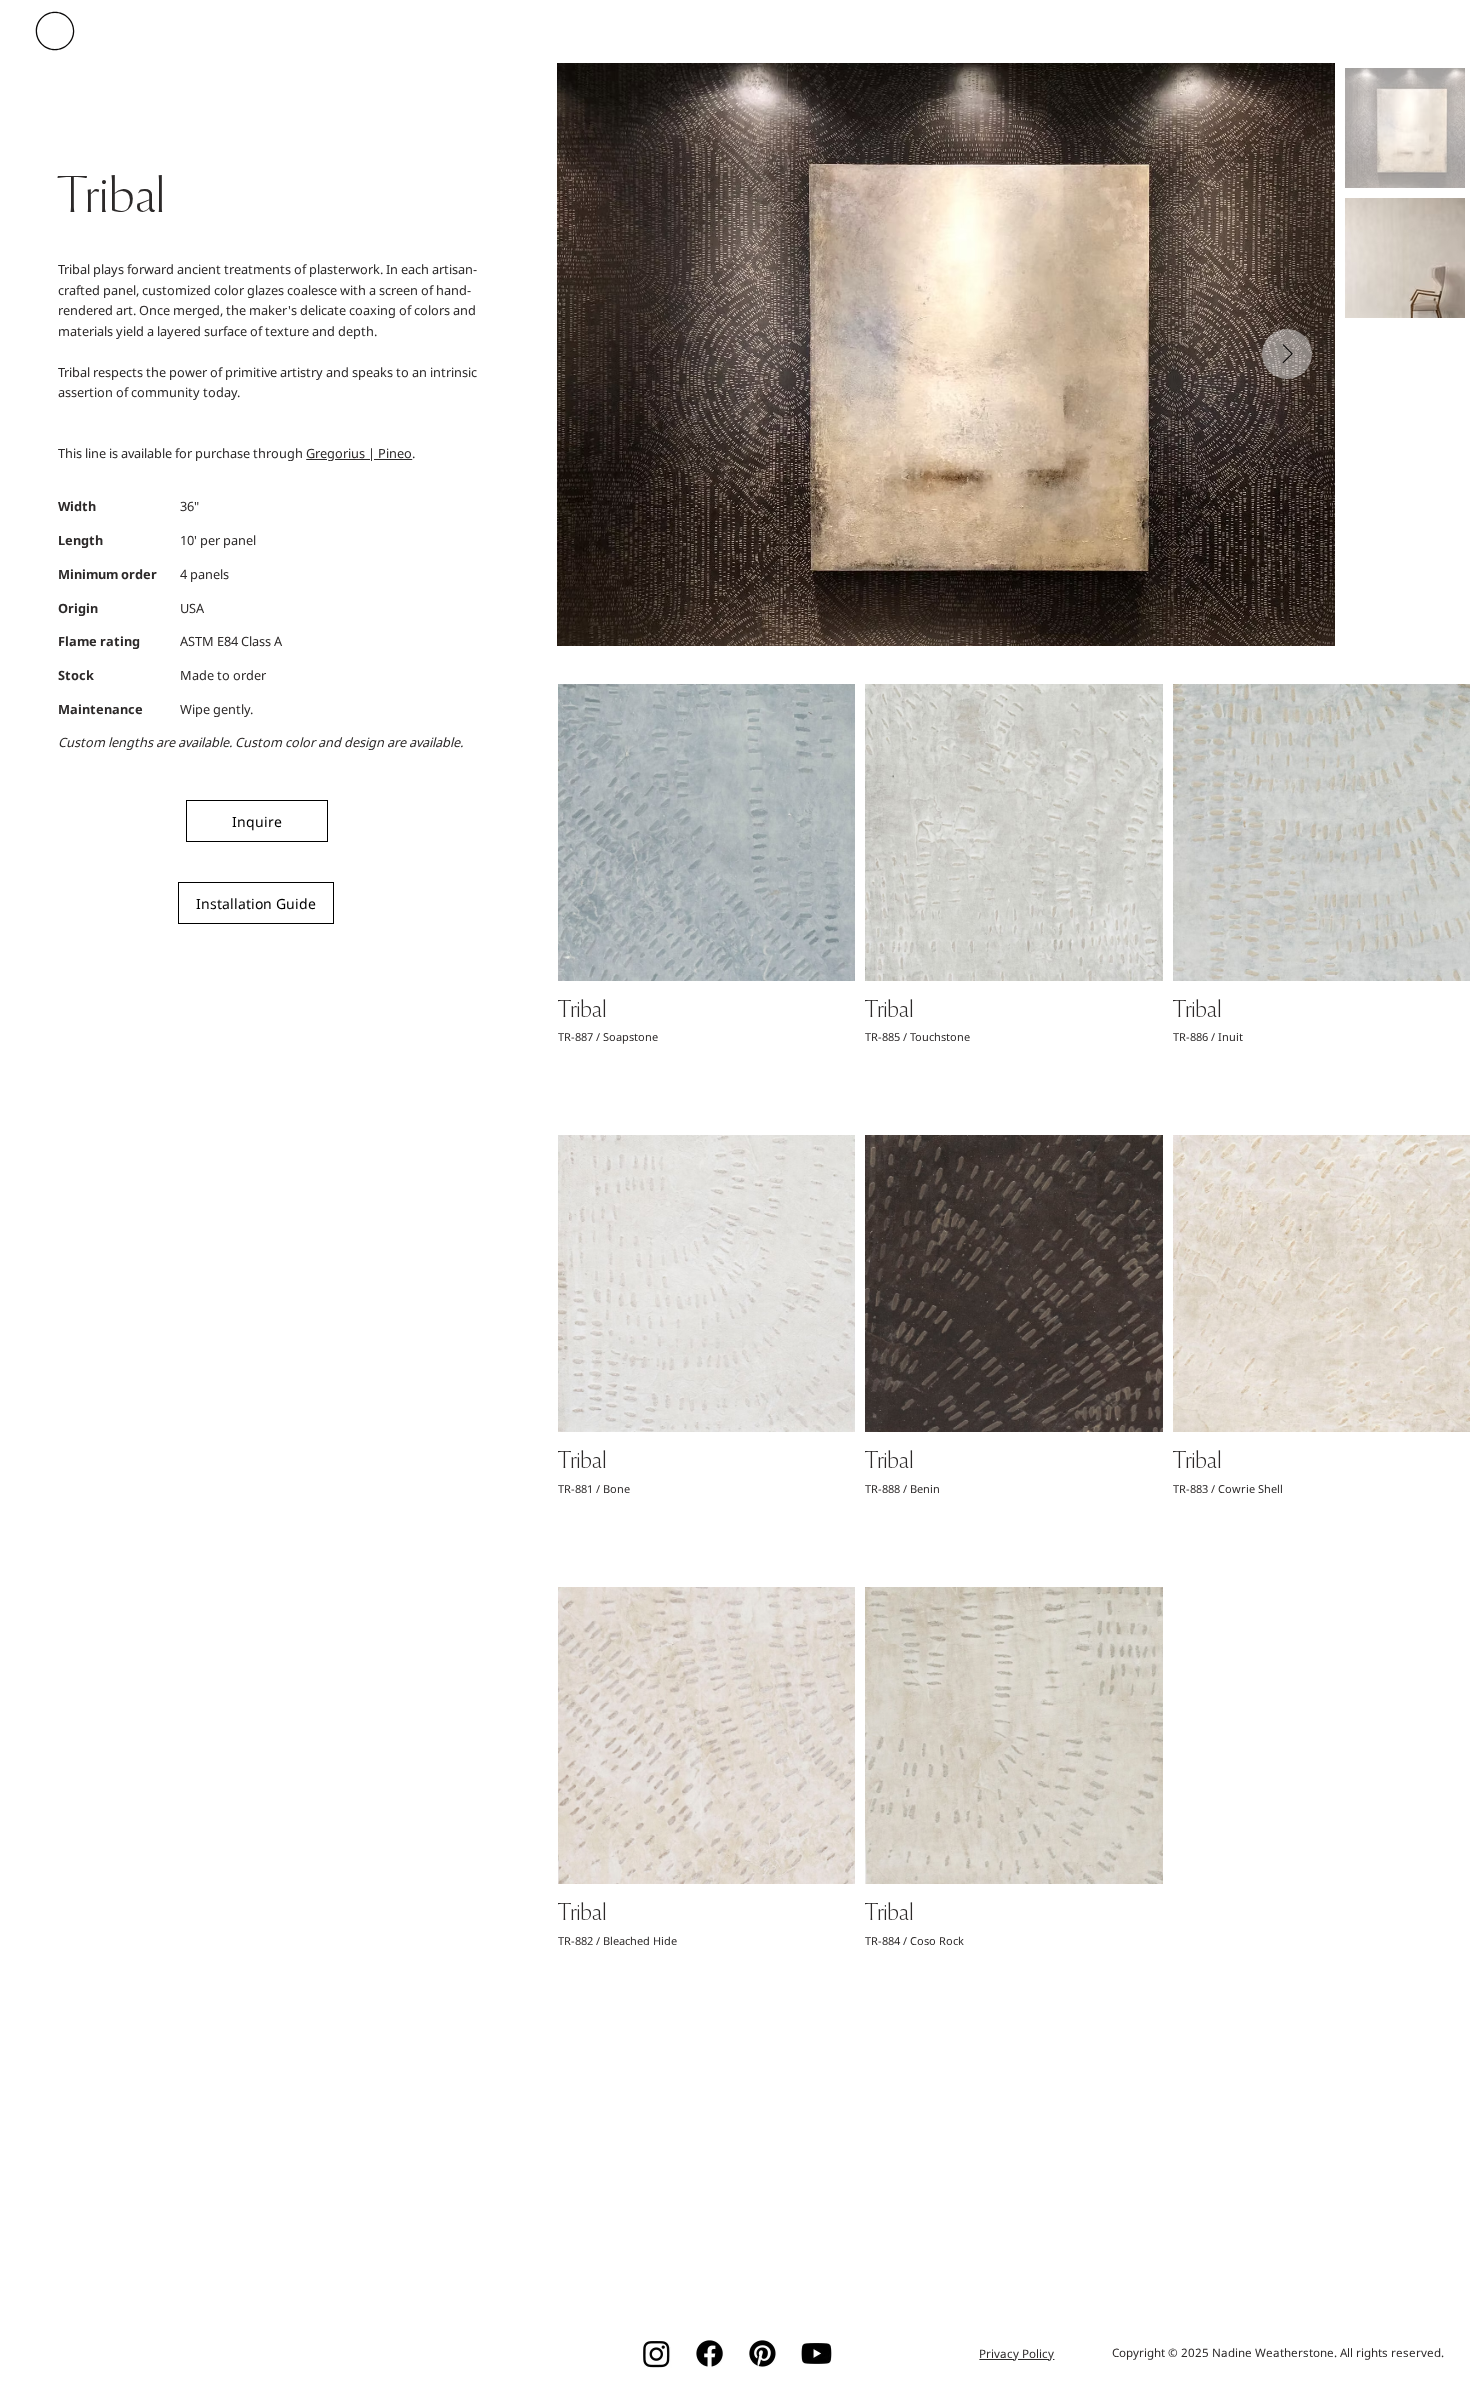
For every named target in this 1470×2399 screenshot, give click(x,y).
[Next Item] (1287, 354)
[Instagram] (656, 2353)
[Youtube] (816, 2353)
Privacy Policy (1016, 2353)
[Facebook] (709, 2353)
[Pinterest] (762, 2353)
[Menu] (58, 31)
